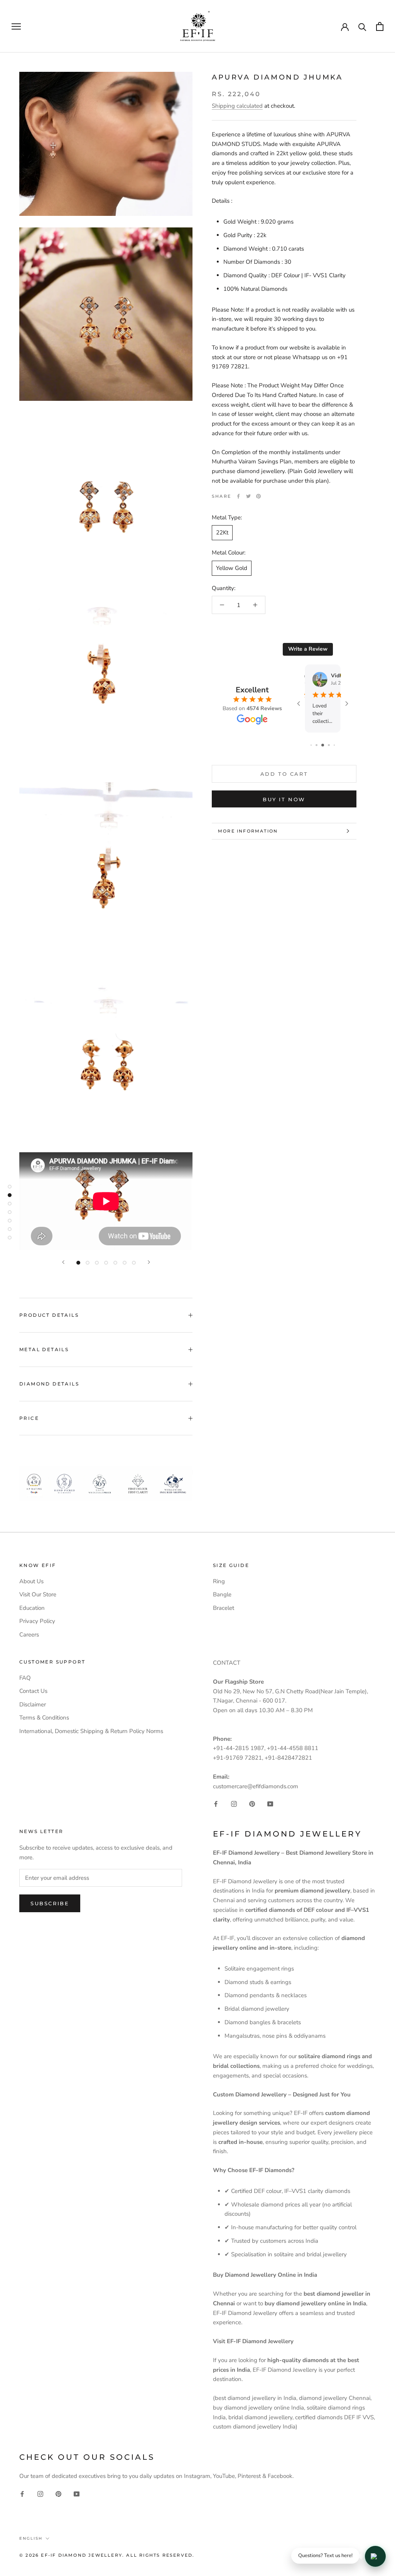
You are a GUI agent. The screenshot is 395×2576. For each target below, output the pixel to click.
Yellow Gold (232, 568)
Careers (29, 1635)
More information (248, 831)
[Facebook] (238, 496)
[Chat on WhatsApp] (375, 2556)
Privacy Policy (37, 1621)
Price (29, 1418)
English (31, 2538)
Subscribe (50, 1903)
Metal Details (44, 1349)
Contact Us (33, 1691)
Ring (219, 1581)
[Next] (149, 1262)
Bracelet (224, 1608)
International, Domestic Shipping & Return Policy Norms (91, 1731)
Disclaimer (33, 1704)
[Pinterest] (258, 496)
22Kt (222, 532)
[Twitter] (248, 496)
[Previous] (63, 1262)
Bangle (222, 1594)
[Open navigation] (16, 26)
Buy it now (284, 799)
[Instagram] (234, 1804)
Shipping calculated (237, 106)
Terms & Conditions (44, 1718)
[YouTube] (270, 1804)
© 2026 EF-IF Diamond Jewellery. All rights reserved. (107, 2555)
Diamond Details (49, 1384)
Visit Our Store (38, 1594)
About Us (31, 1581)
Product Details (49, 1315)
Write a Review (308, 649)
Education (32, 1608)
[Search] (362, 26)
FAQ (25, 1678)
